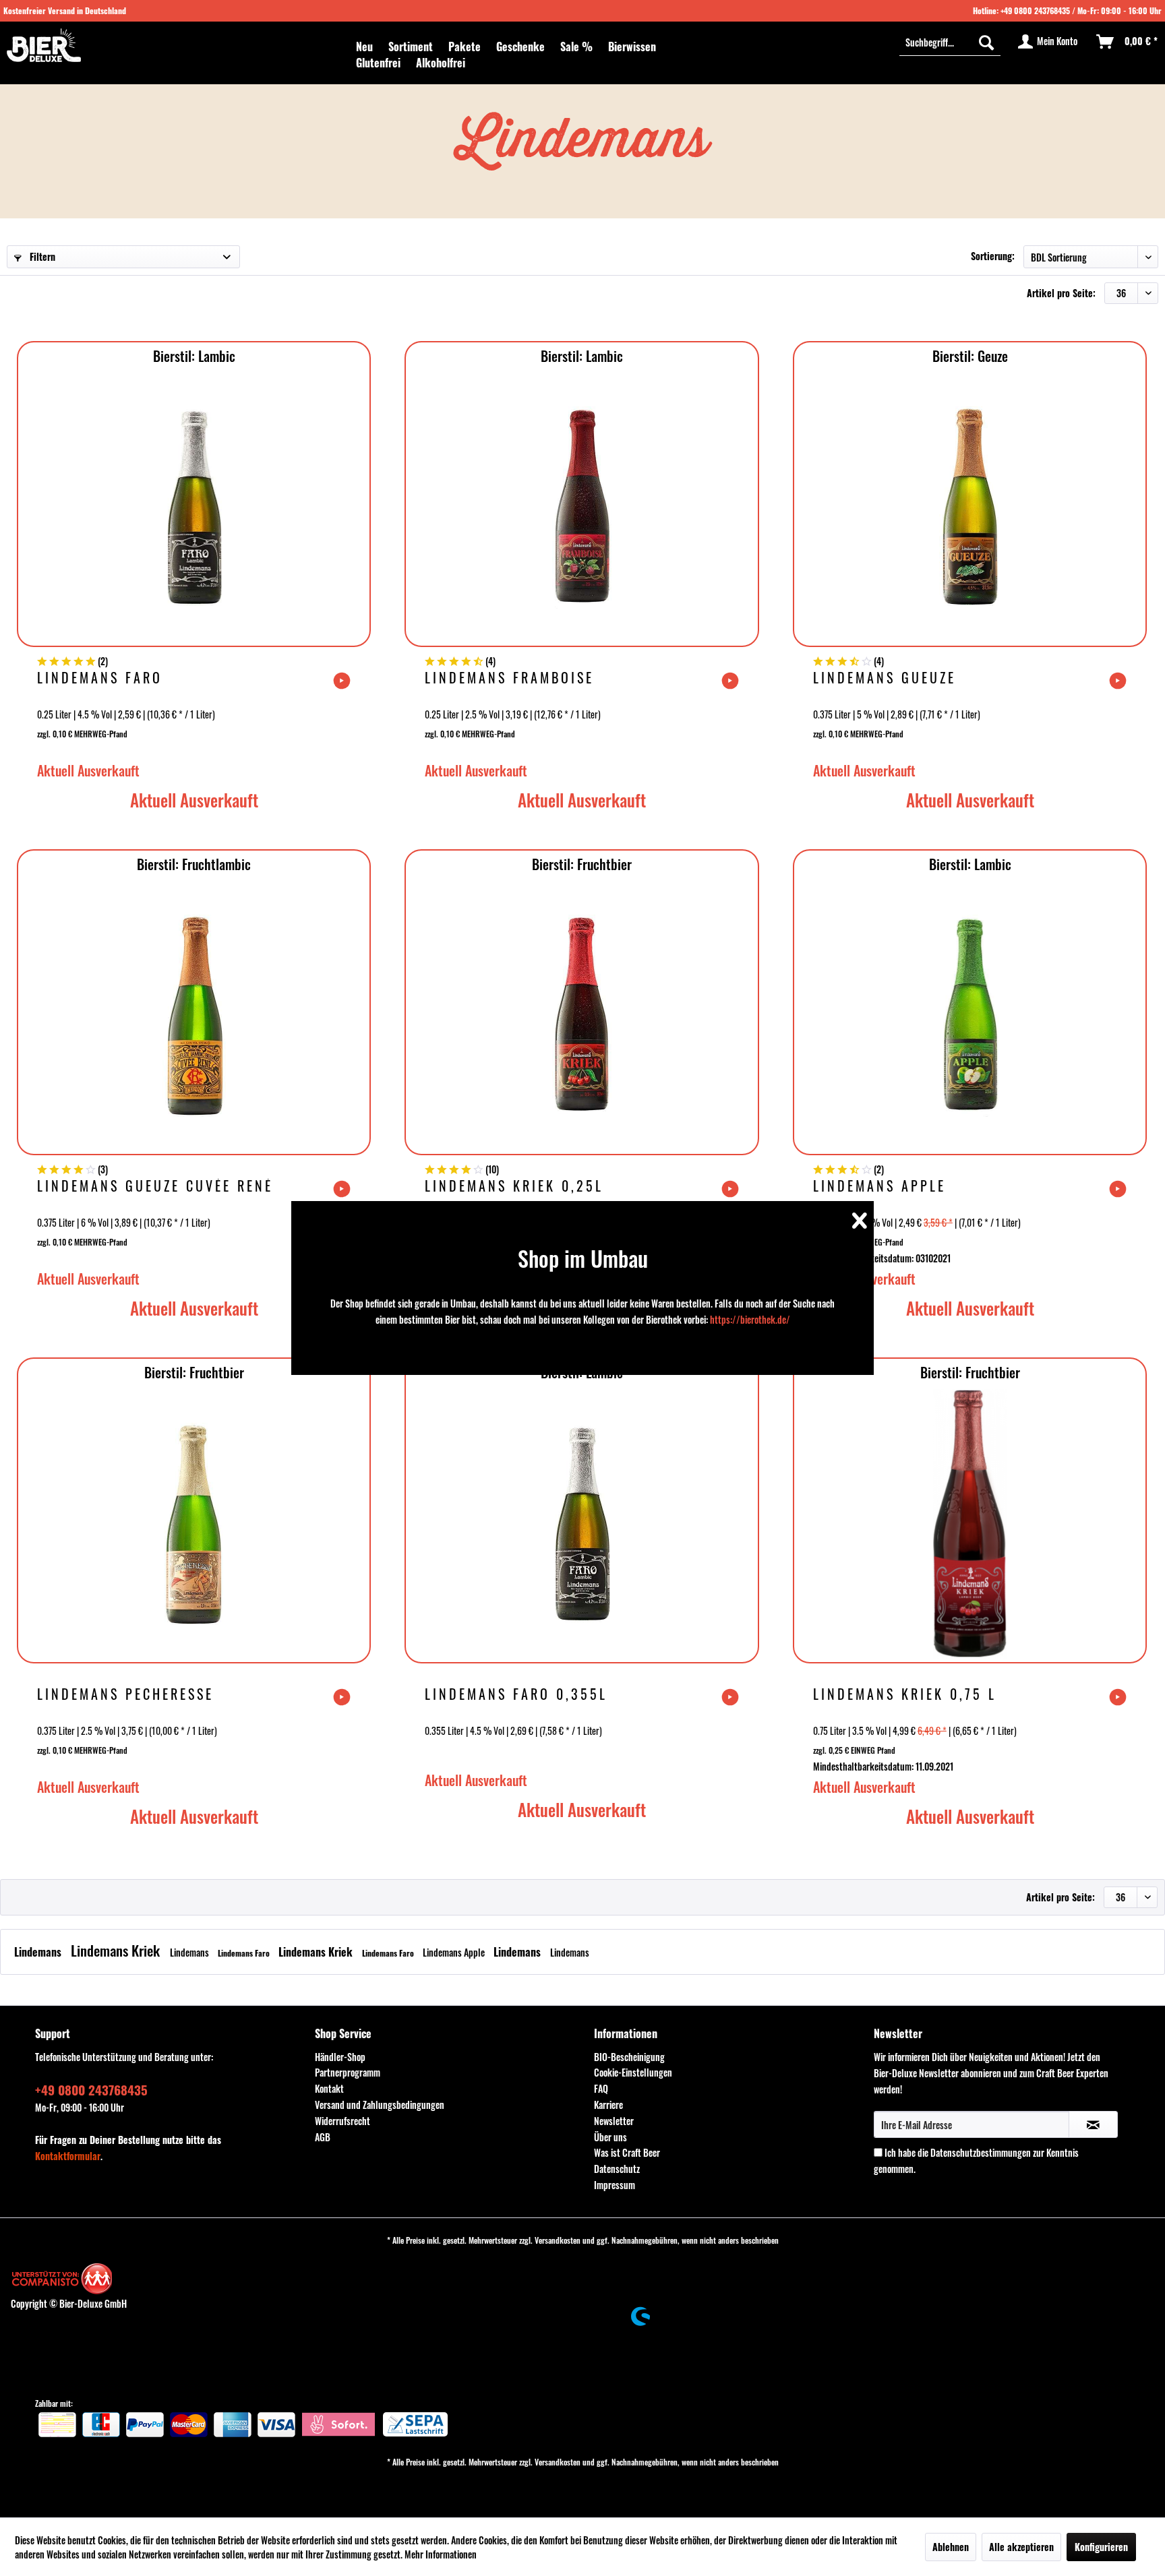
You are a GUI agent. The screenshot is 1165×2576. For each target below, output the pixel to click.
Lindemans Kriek (117, 1950)
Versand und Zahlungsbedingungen (380, 2105)
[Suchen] (986, 42)
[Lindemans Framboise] (581, 508)
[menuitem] (364, 47)
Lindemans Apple (879, 1187)
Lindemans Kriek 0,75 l (905, 1695)
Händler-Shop (340, 2057)
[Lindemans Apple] (970, 1016)
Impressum (615, 2185)
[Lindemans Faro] (194, 508)
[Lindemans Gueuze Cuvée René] (194, 1016)
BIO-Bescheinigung (629, 2057)
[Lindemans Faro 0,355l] (581, 1524)
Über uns (610, 2137)
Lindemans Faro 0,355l (516, 1695)
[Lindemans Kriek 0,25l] (581, 1016)
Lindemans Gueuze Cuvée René (155, 1187)
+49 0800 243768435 (1035, 10)
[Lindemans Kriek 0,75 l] (970, 1524)
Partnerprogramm (348, 2072)
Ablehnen (951, 2547)
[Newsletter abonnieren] (1093, 2124)
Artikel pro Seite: (1061, 293)
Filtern (41, 256)
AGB (323, 2137)
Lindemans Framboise (509, 679)
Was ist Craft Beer (627, 2152)
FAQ (601, 2088)
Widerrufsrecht (342, 2121)
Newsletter (614, 2121)
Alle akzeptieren (1021, 2547)
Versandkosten (558, 2240)
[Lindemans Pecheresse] (194, 1524)
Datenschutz (617, 2169)
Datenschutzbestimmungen (981, 2152)
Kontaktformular (68, 2156)
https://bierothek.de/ (750, 1319)
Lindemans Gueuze (885, 679)
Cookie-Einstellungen (633, 2072)
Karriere (608, 2105)
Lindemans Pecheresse (125, 1695)
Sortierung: (993, 256)
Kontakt (329, 2088)
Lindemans (39, 1952)
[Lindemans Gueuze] (970, 508)
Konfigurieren (1101, 2547)
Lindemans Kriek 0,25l (514, 1187)
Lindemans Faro (100, 679)
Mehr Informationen (441, 2554)
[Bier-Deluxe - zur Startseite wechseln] (44, 45)
